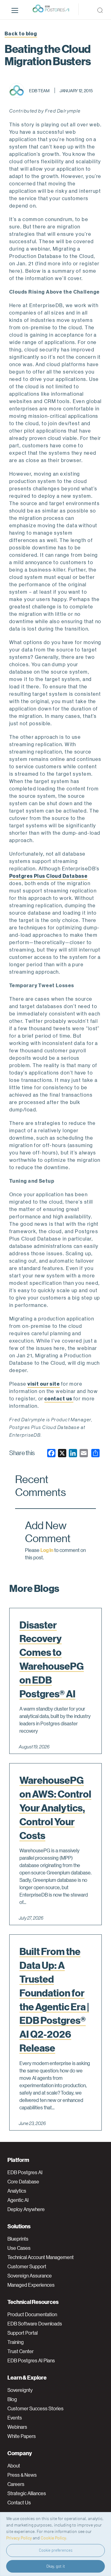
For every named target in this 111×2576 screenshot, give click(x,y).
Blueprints (18, 2239)
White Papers (22, 2436)
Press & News (22, 2475)
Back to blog (21, 33)
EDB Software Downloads (35, 2324)
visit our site (44, 1384)
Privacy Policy (19, 2538)
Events (15, 2418)
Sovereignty (20, 2390)
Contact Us (19, 2503)
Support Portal (23, 2333)
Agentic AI (18, 2200)
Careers (16, 2484)
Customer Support (27, 2266)
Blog (12, 2399)
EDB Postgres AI (25, 2172)
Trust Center (21, 2351)
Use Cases (19, 2248)
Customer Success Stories (35, 2408)
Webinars (17, 2427)
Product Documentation (32, 2314)
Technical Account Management (41, 2257)
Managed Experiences (31, 2285)
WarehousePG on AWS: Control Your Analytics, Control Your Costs (55, 1808)
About (14, 2466)
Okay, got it (56, 2566)
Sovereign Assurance (30, 2276)
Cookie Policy (53, 2538)
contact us (59, 1398)
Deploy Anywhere (26, 2209)
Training (16, 2342)
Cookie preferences (56, 2550)
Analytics (17, 2191)
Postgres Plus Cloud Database (48, 876)
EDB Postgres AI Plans (31, 2360)
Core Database (23, 2182)
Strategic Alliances (27, 2493)
